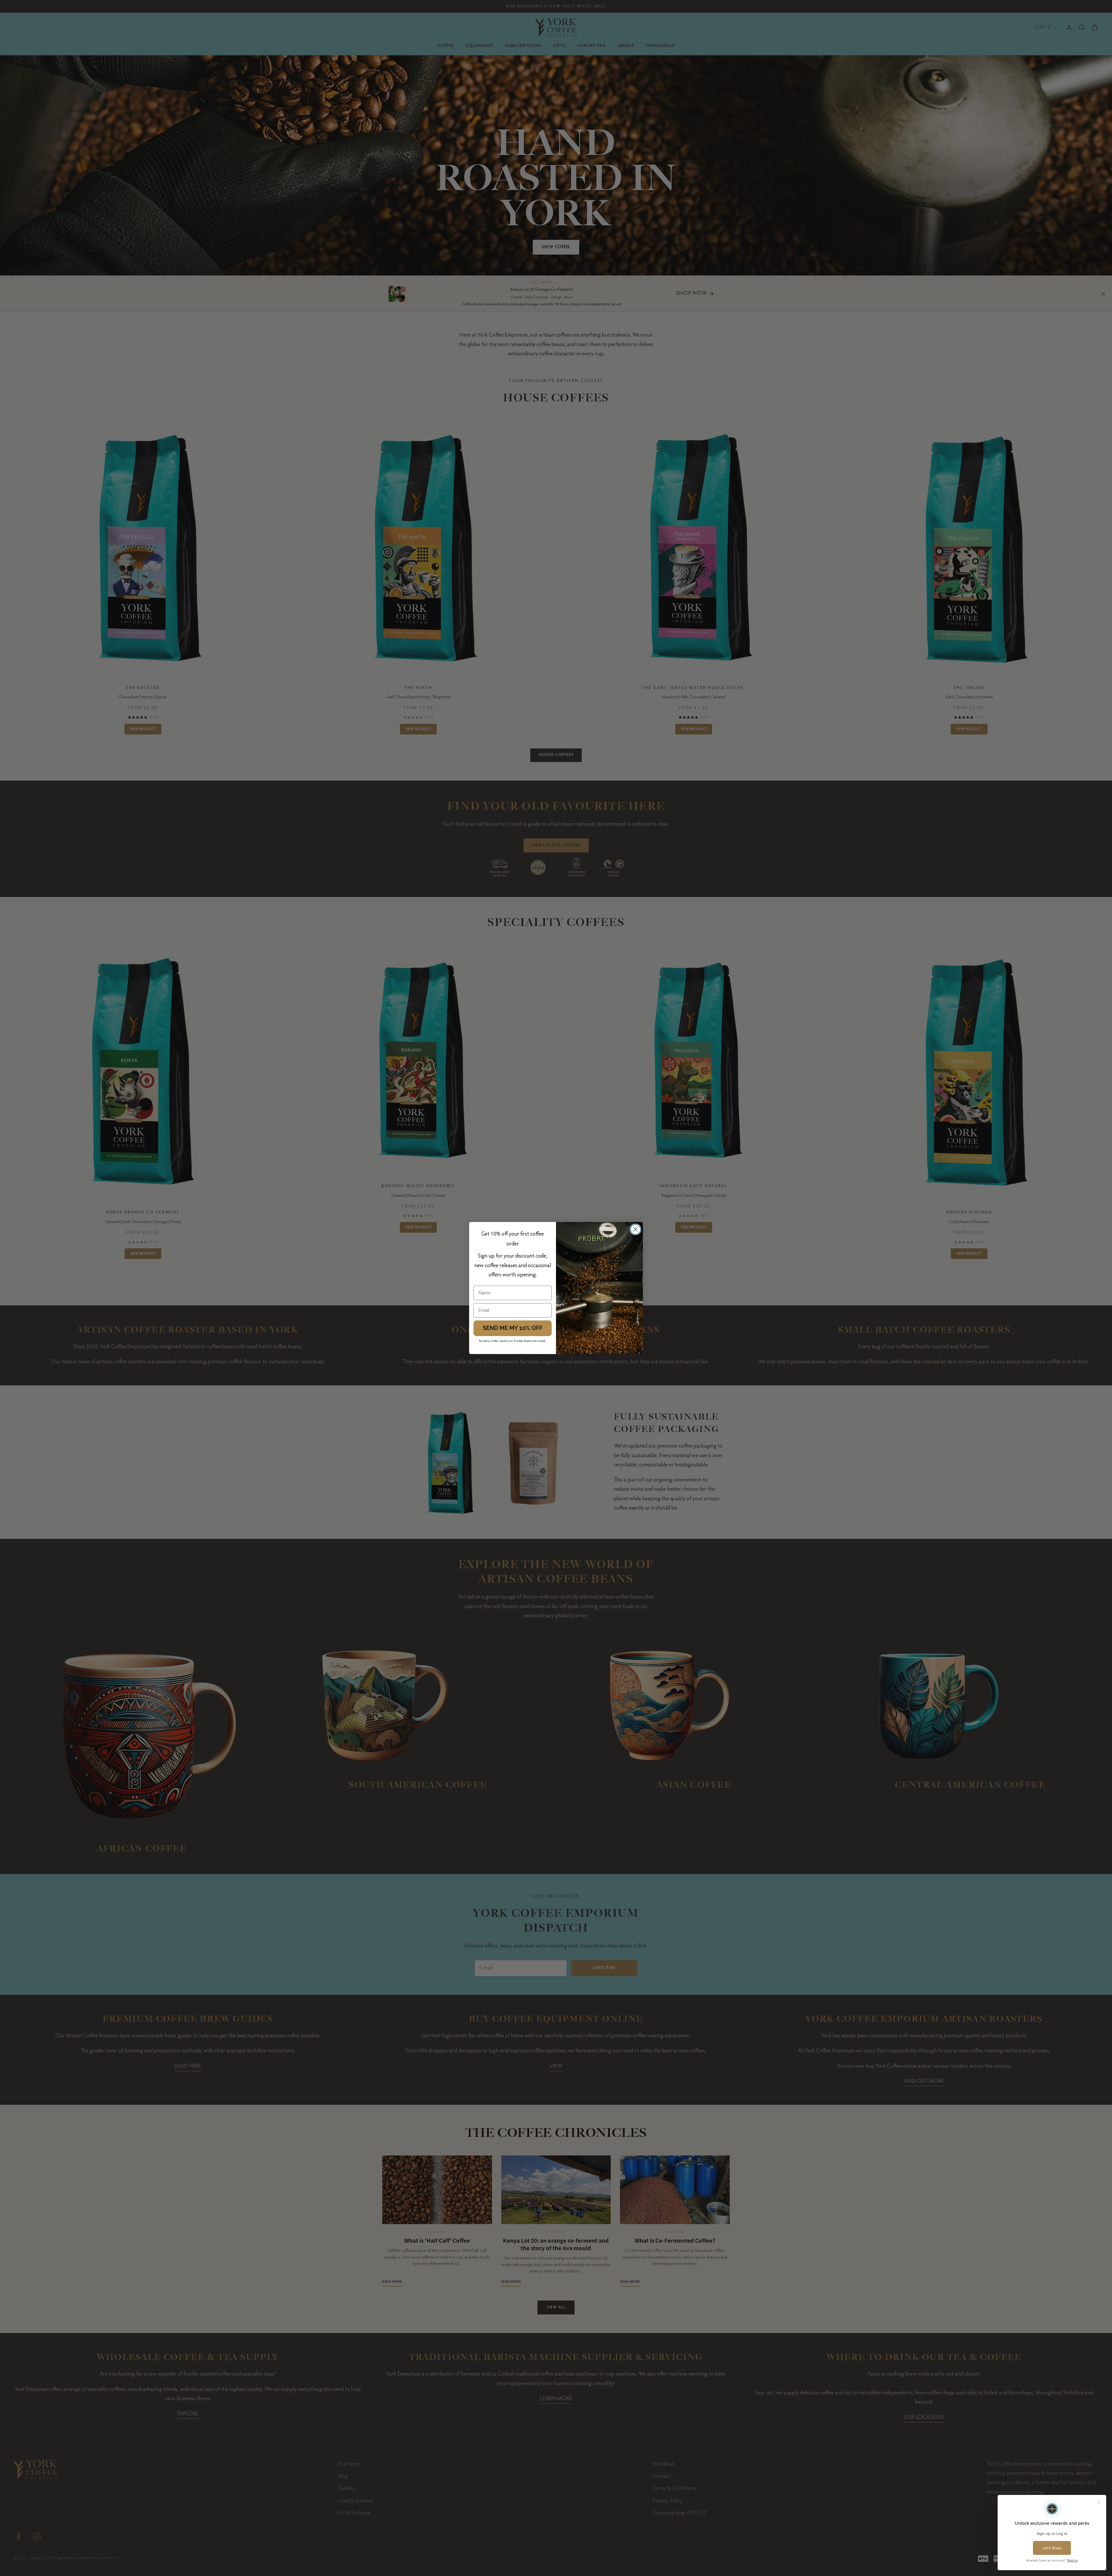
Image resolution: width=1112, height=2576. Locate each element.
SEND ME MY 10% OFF (513, 1328)
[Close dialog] (635, 1229)
